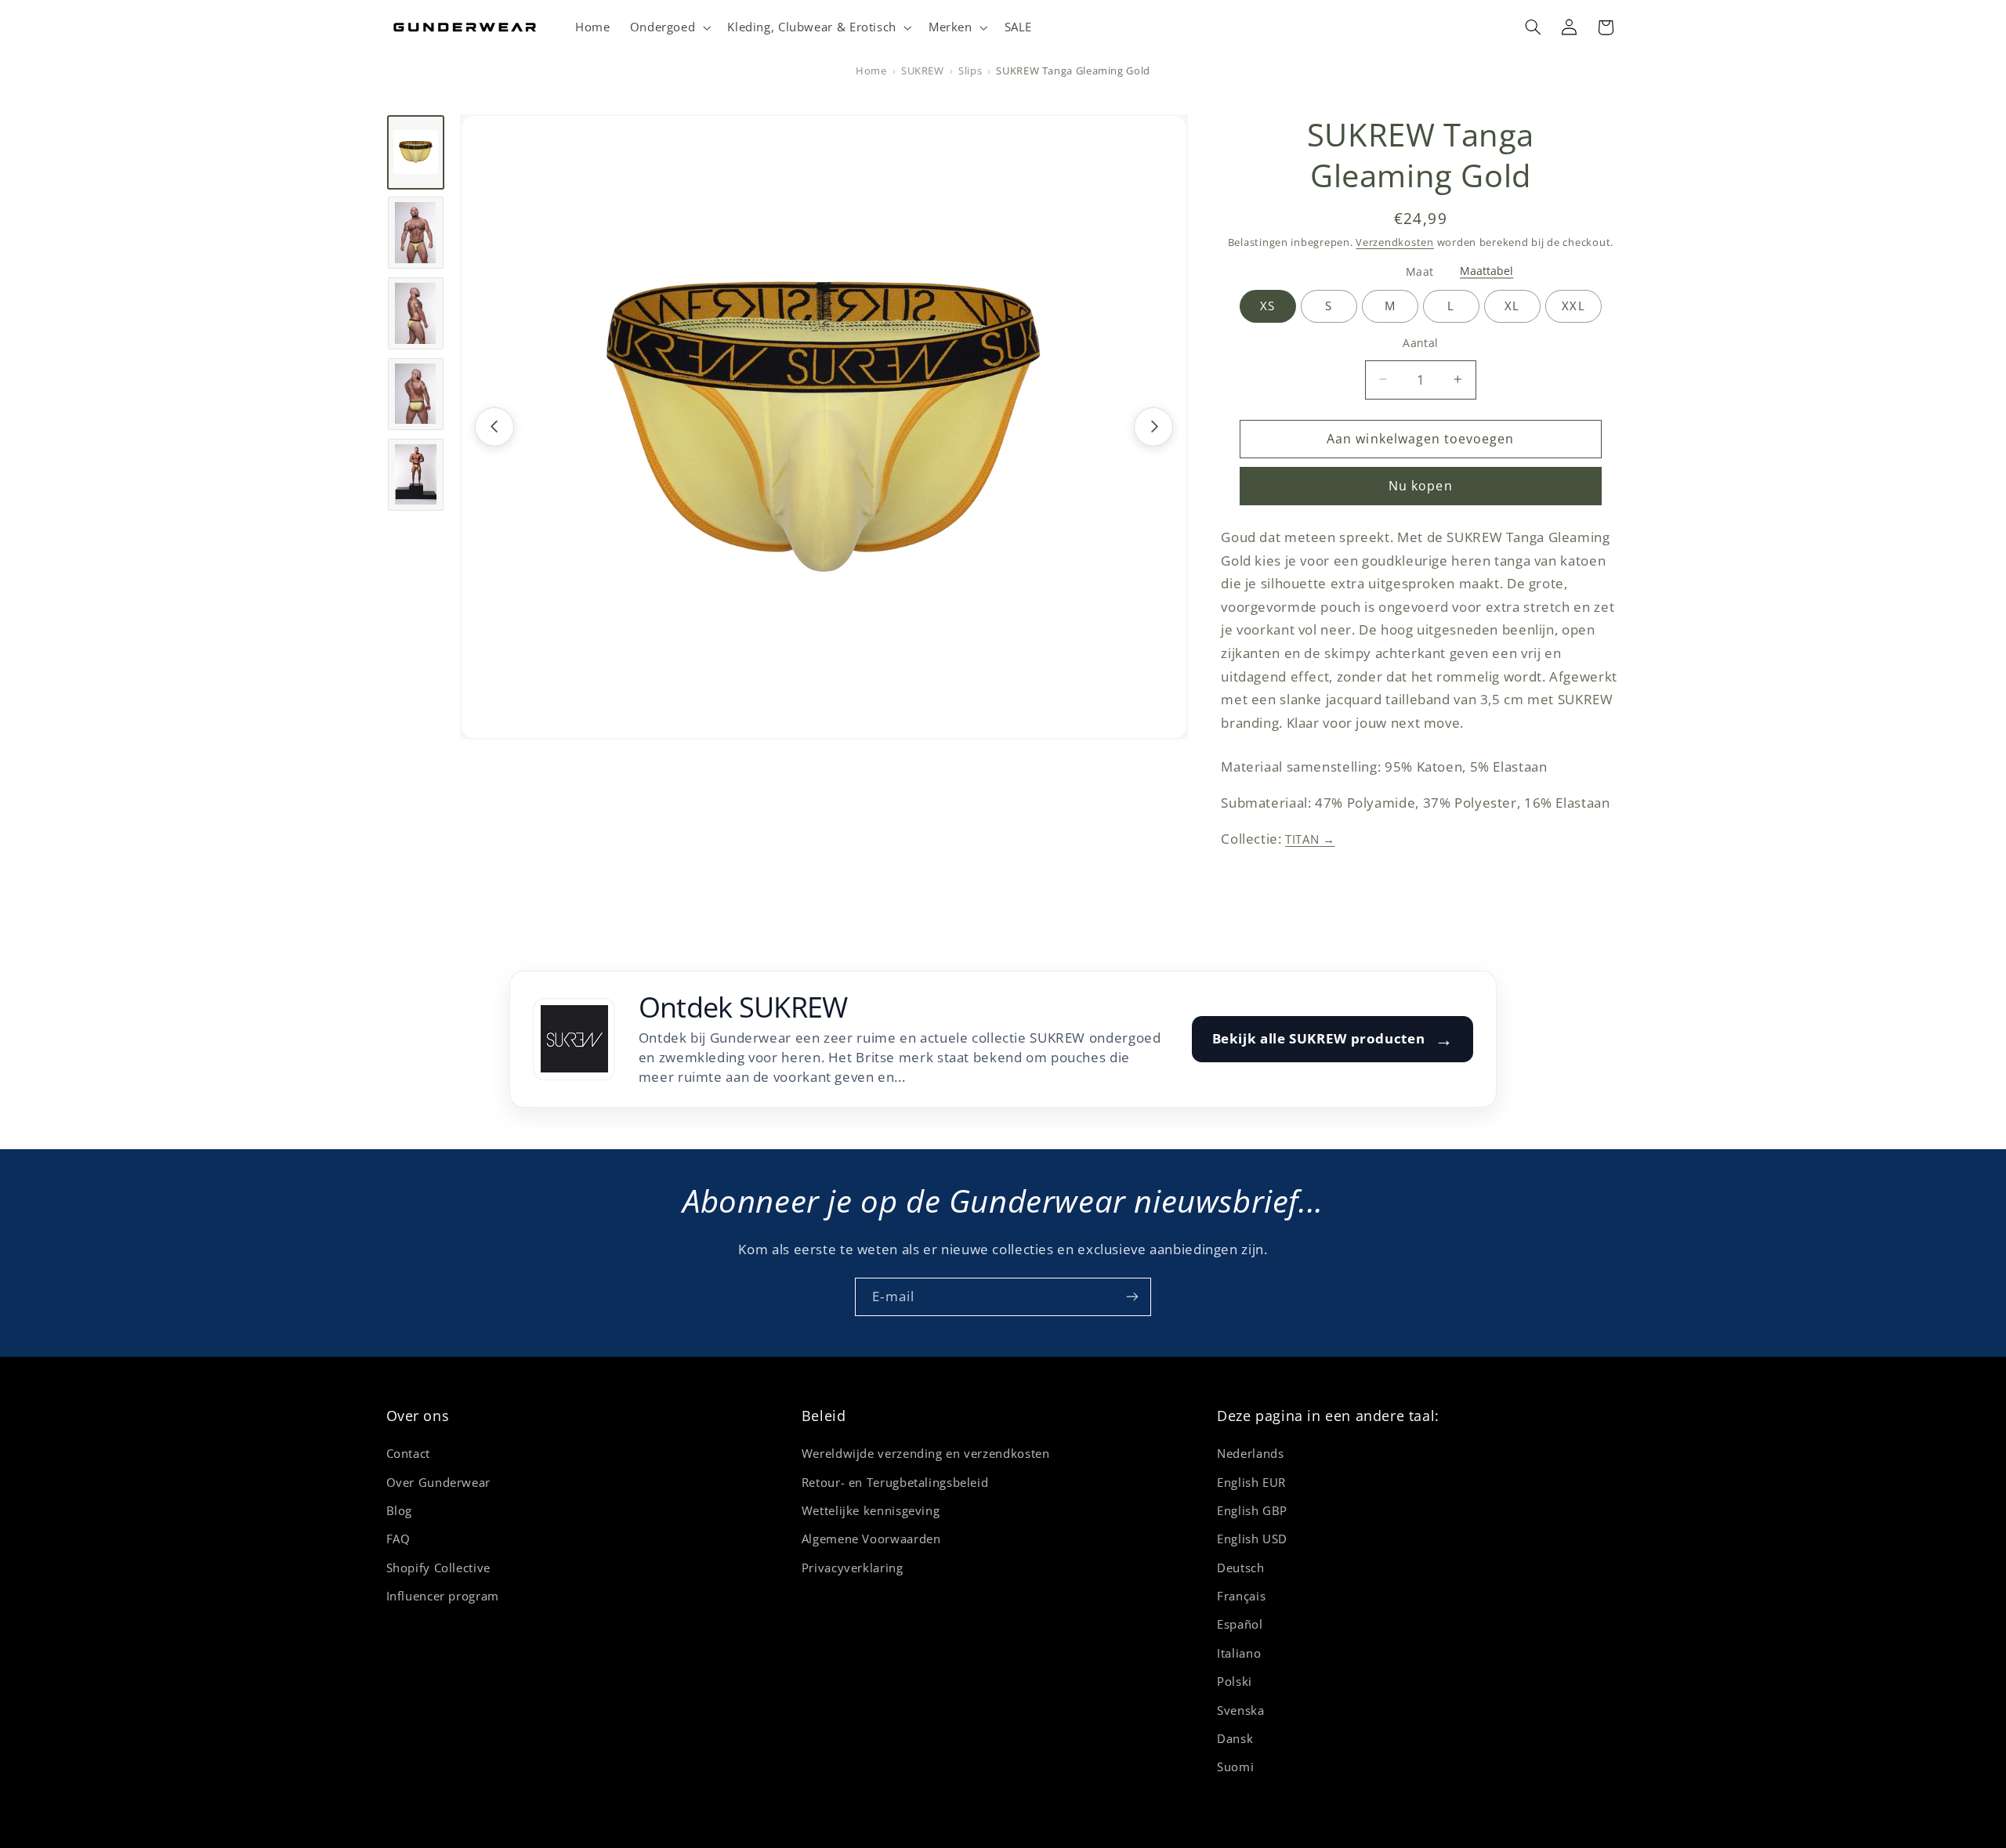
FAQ (398, 1539)
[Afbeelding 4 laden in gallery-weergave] (416, 393)
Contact (408, 1453)
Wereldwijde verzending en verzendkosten (926, 1453)
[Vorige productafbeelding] (494, 426)
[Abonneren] (1132, 1297)
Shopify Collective (438, 1568)
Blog (400, 1510)
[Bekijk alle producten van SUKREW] (574, 1039)
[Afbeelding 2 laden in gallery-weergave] (416, 233)
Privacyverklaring (853, 1568)
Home (871, 71)
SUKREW (923, 71)
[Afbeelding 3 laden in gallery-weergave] (416, 313)
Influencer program (443, 1596)
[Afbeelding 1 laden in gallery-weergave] (416, 152)
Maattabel (1486, 271)
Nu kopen (1420, 486)
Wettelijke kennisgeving (871, 1510)
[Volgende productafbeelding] (1153, 426)
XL (1512, 306)
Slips (970, 71)
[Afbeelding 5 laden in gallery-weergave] (416, 474)
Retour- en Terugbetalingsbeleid (895, 1482)
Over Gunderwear (438, 1482)
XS (1267, 306)
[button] (669, 27)
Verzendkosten (1395, 242)
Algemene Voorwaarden (871, 1539)
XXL (1573, 306)
